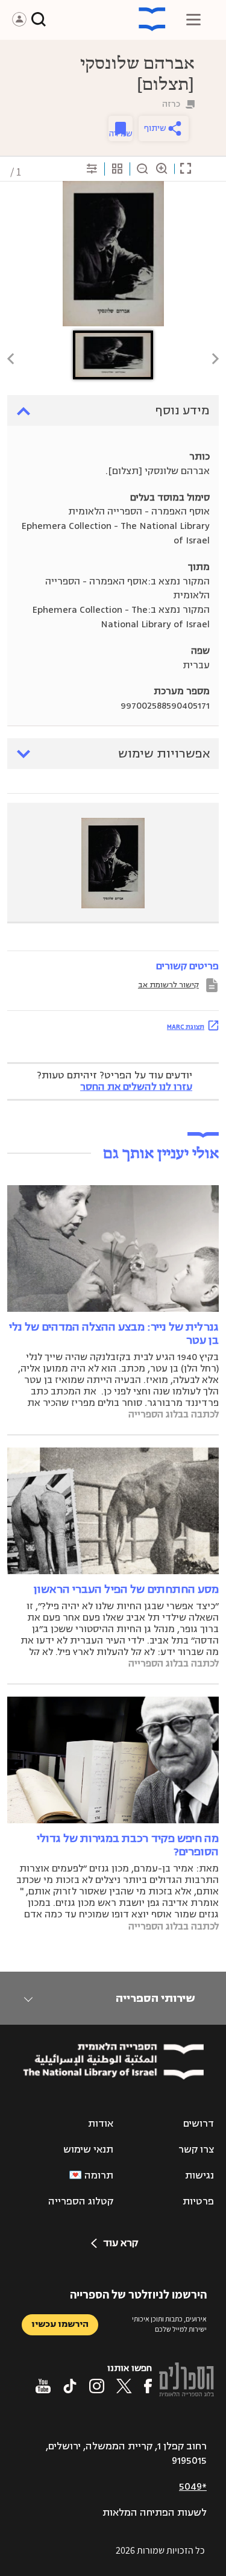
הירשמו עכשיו (60, 2324)
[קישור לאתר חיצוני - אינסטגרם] (97, 2386)
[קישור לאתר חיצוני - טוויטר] (124, 2386)
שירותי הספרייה (155, 1998)
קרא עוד (121, 2243)
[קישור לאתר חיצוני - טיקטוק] (70, 2386)
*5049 (193, 2487)
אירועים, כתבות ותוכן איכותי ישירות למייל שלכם (169, 2324)
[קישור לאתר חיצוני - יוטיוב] (43, 2386)
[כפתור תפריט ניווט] (193, 19)
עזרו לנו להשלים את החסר (136, 1087)
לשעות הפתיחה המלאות (155, 2513)
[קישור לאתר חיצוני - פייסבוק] (148, 2386)
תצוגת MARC (186, 1027)
